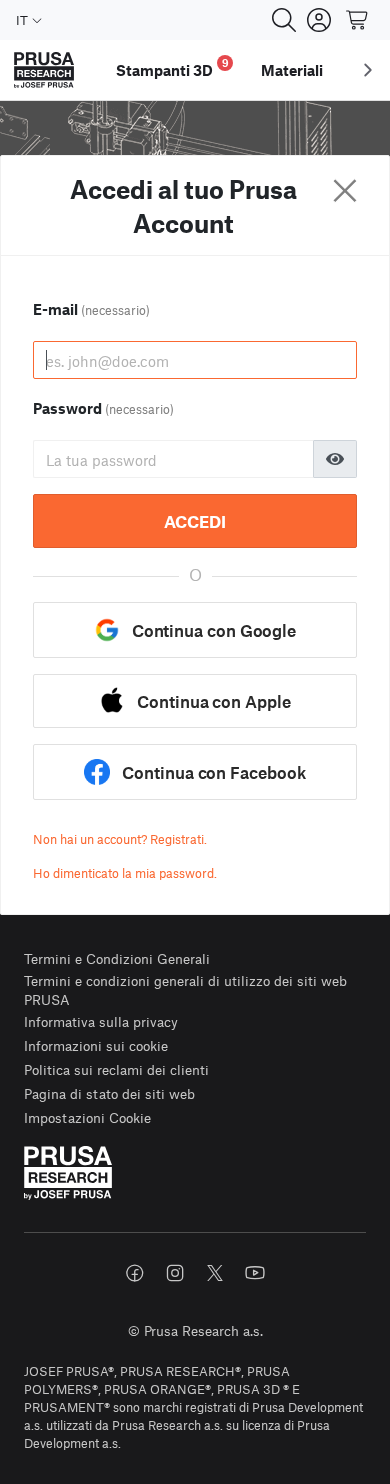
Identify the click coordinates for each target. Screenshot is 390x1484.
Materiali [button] (292, 70)
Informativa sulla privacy (101, 1021)
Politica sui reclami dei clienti (116, 1069)
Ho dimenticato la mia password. (125, 873)
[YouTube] (255, 1273)
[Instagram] (175, 1273)
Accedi (195, 521)
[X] (215, 1273)
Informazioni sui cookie (96, 1045)
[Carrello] (358, 20)
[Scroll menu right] (368, 70)
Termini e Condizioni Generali (117, 958)
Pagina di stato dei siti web (109, 1093)
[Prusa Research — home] (44, 70)
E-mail (91, 309)
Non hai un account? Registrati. (120, 839)
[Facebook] (135, 1273)
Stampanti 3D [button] (172, 67)
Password (103, 408)
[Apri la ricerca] (284, 20)
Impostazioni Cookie (87, 1117)
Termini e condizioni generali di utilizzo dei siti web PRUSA (185, 990)
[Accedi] (319, 20)
